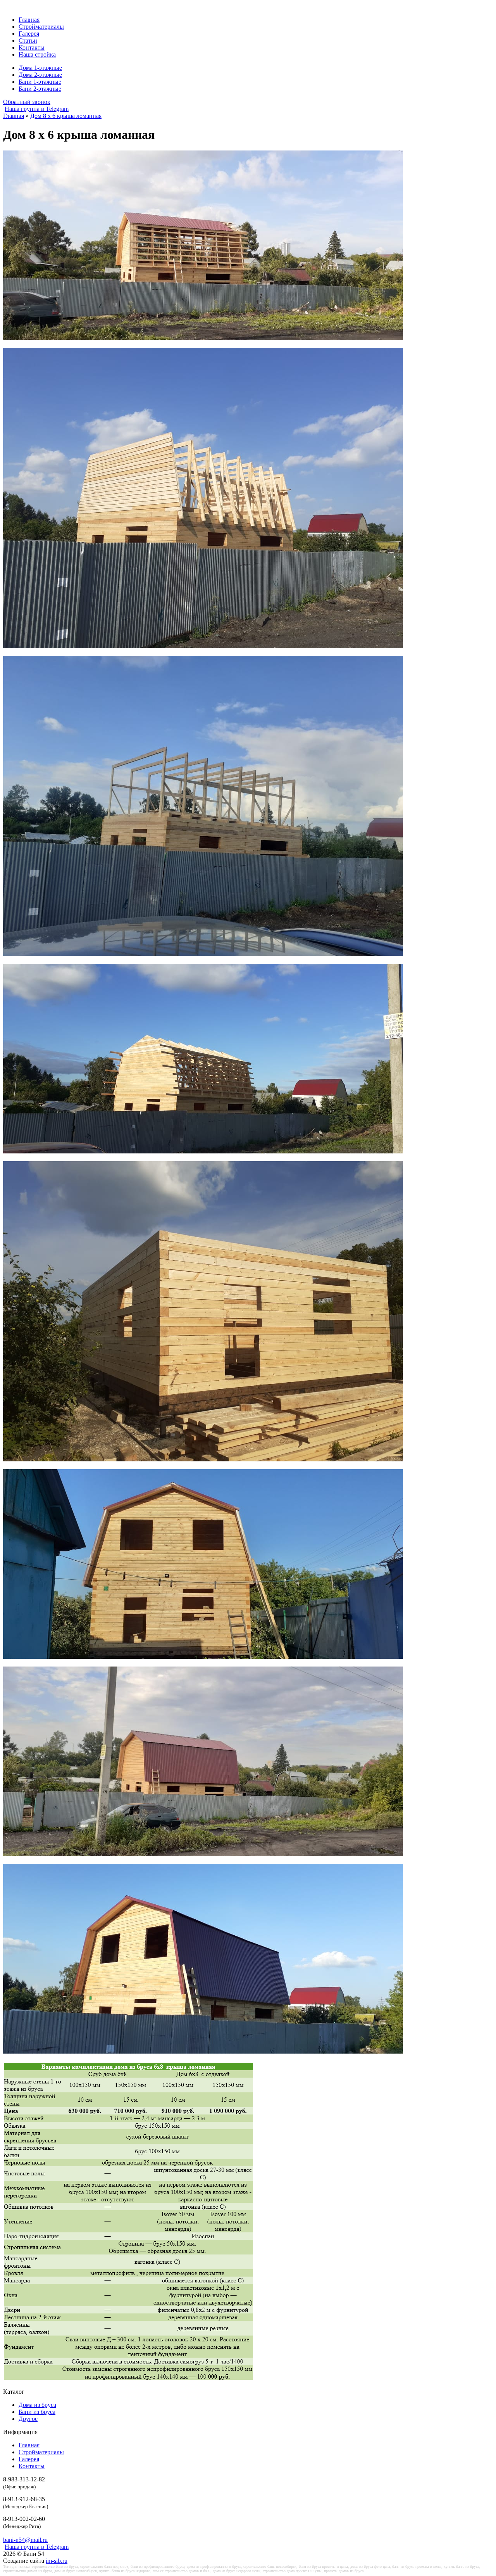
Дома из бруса (37, 2405)
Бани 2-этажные (40, 89)
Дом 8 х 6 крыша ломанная (66, 116)
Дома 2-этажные (40, 75)
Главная (29, 20)
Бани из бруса (37, 2412)
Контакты (32, 48)
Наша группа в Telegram (37, 109)
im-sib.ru (57, 2561)
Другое (28, 2419)
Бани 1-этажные (40, 82)
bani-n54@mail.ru (25, 2540)
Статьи (28, 41)
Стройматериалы (41, 27)
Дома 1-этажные (40, 68)
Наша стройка (37, 54)
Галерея (29, 34)
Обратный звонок (27, 102)
